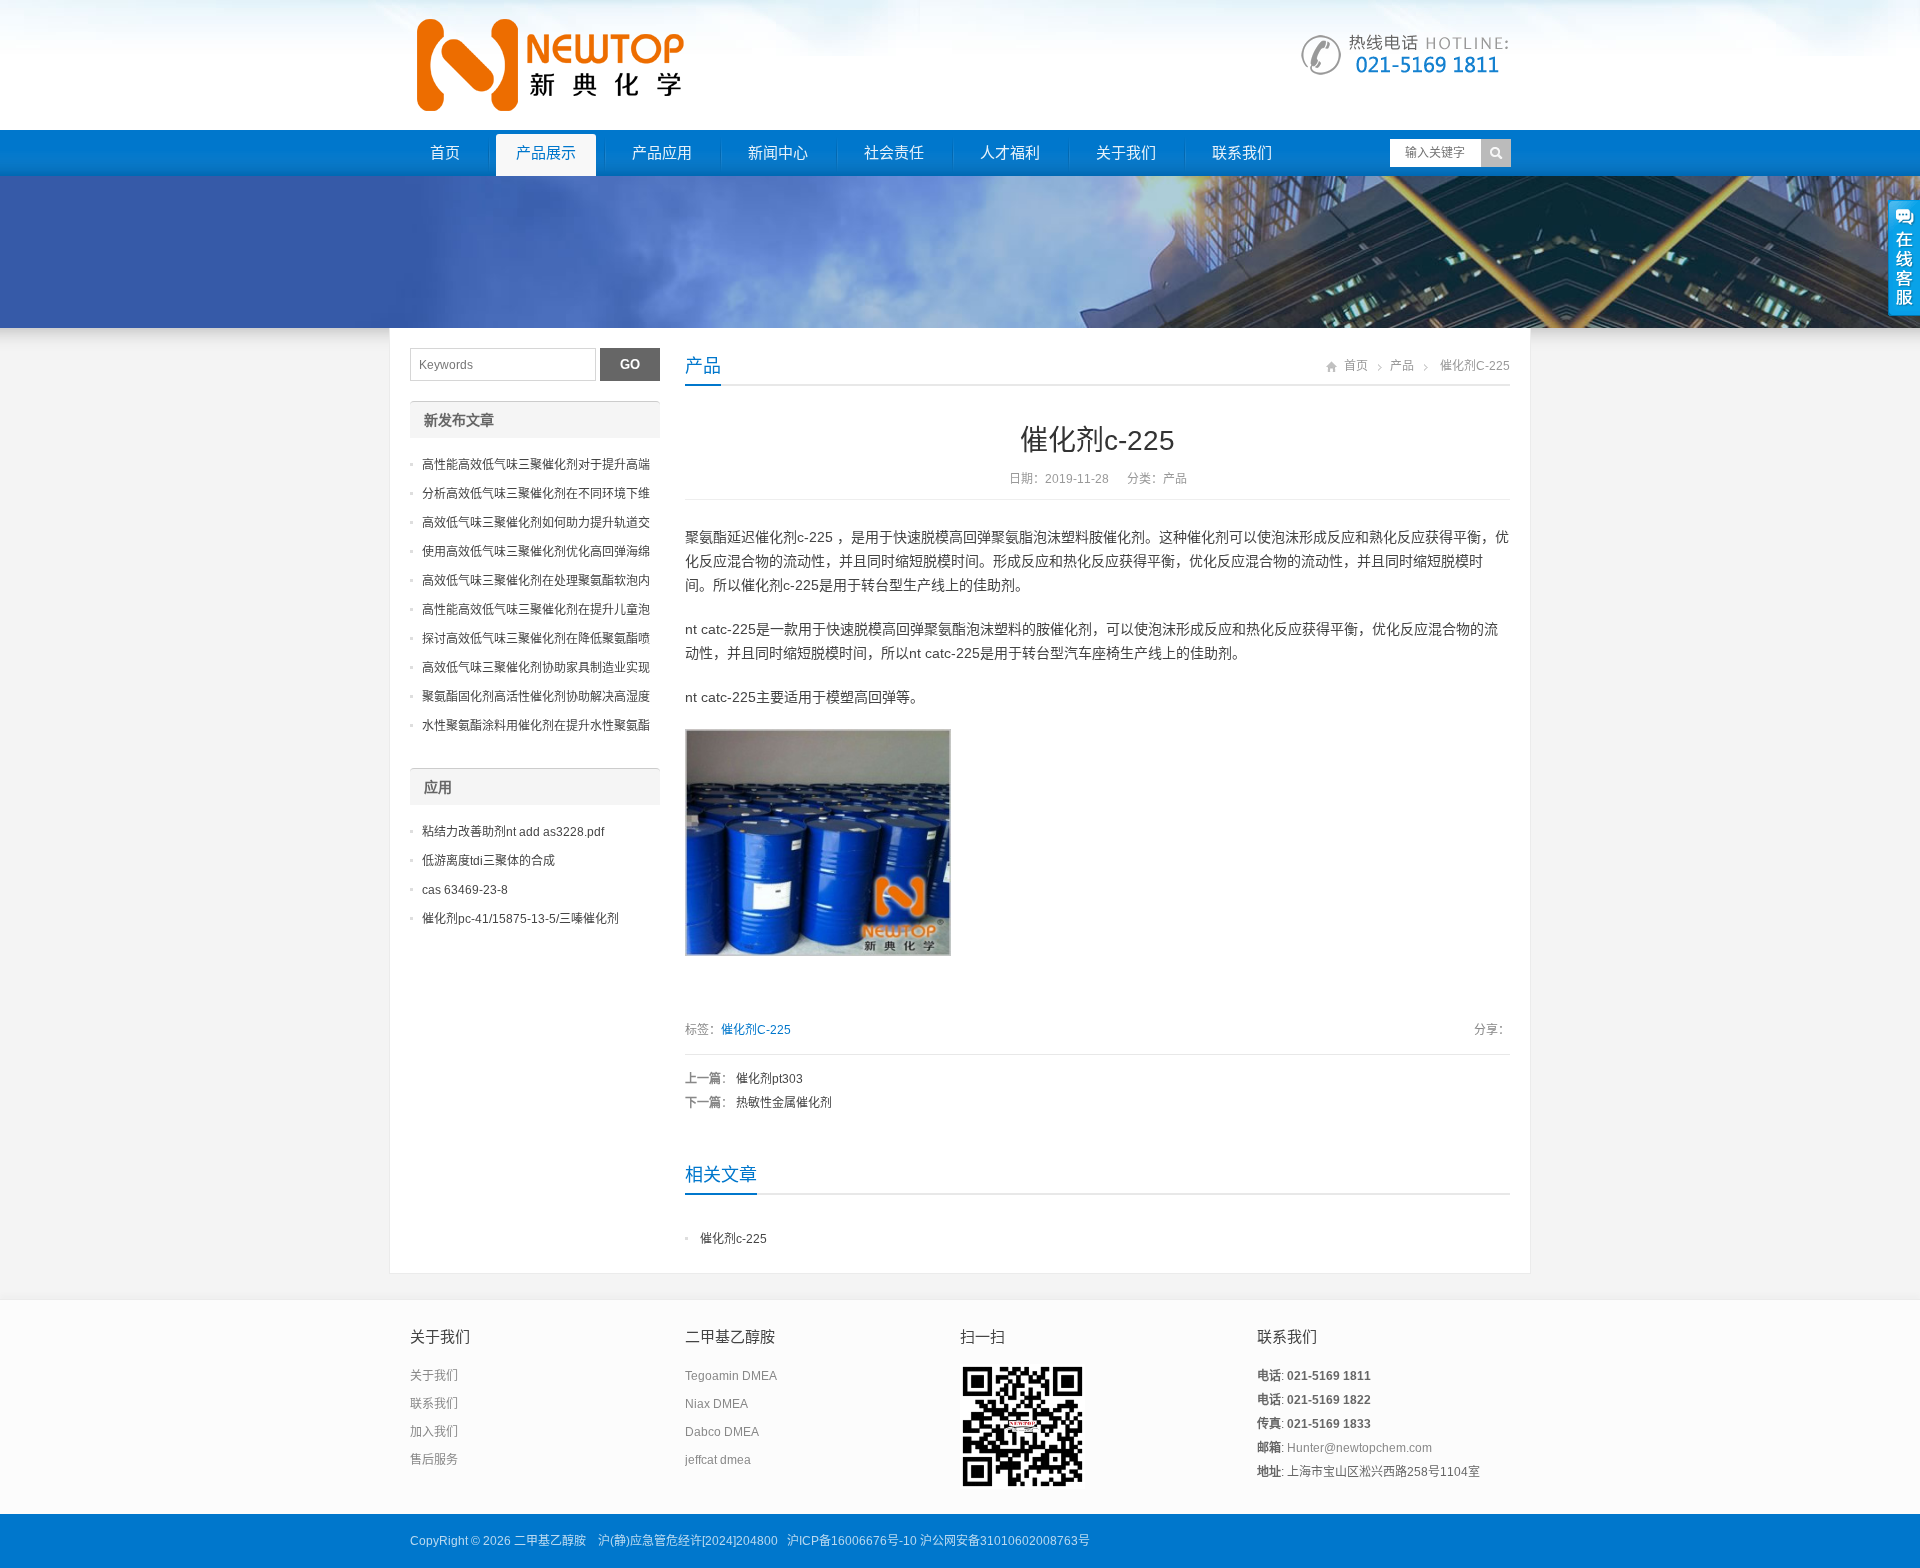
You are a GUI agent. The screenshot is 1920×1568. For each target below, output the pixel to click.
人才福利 (1010, 152)
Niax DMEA (716, 1404)
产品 (703, 366)
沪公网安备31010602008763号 (1005, 1541)
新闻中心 (778, 152)
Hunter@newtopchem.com (1359, 1448)
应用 (438, 787)
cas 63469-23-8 (465, 890)
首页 (445, 152)
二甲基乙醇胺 (550, 1541)
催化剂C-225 (756, 1030)
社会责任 (894, 152)
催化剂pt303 (769, 1079)
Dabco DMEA (722, 1432)
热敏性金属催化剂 (784, 1103)
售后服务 (434, 1460)
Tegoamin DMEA (731, 1376)
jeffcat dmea (718, 1460)
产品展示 (546, 152)
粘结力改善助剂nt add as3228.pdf (513, 832)
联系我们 (1242, 152)
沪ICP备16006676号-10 (852, 1541)
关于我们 (1126, 152)
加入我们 (434, 1432)
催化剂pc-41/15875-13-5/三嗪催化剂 (520, 919)
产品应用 (662, 152)
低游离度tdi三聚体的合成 (488, 861)
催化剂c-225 (733, 1239)
